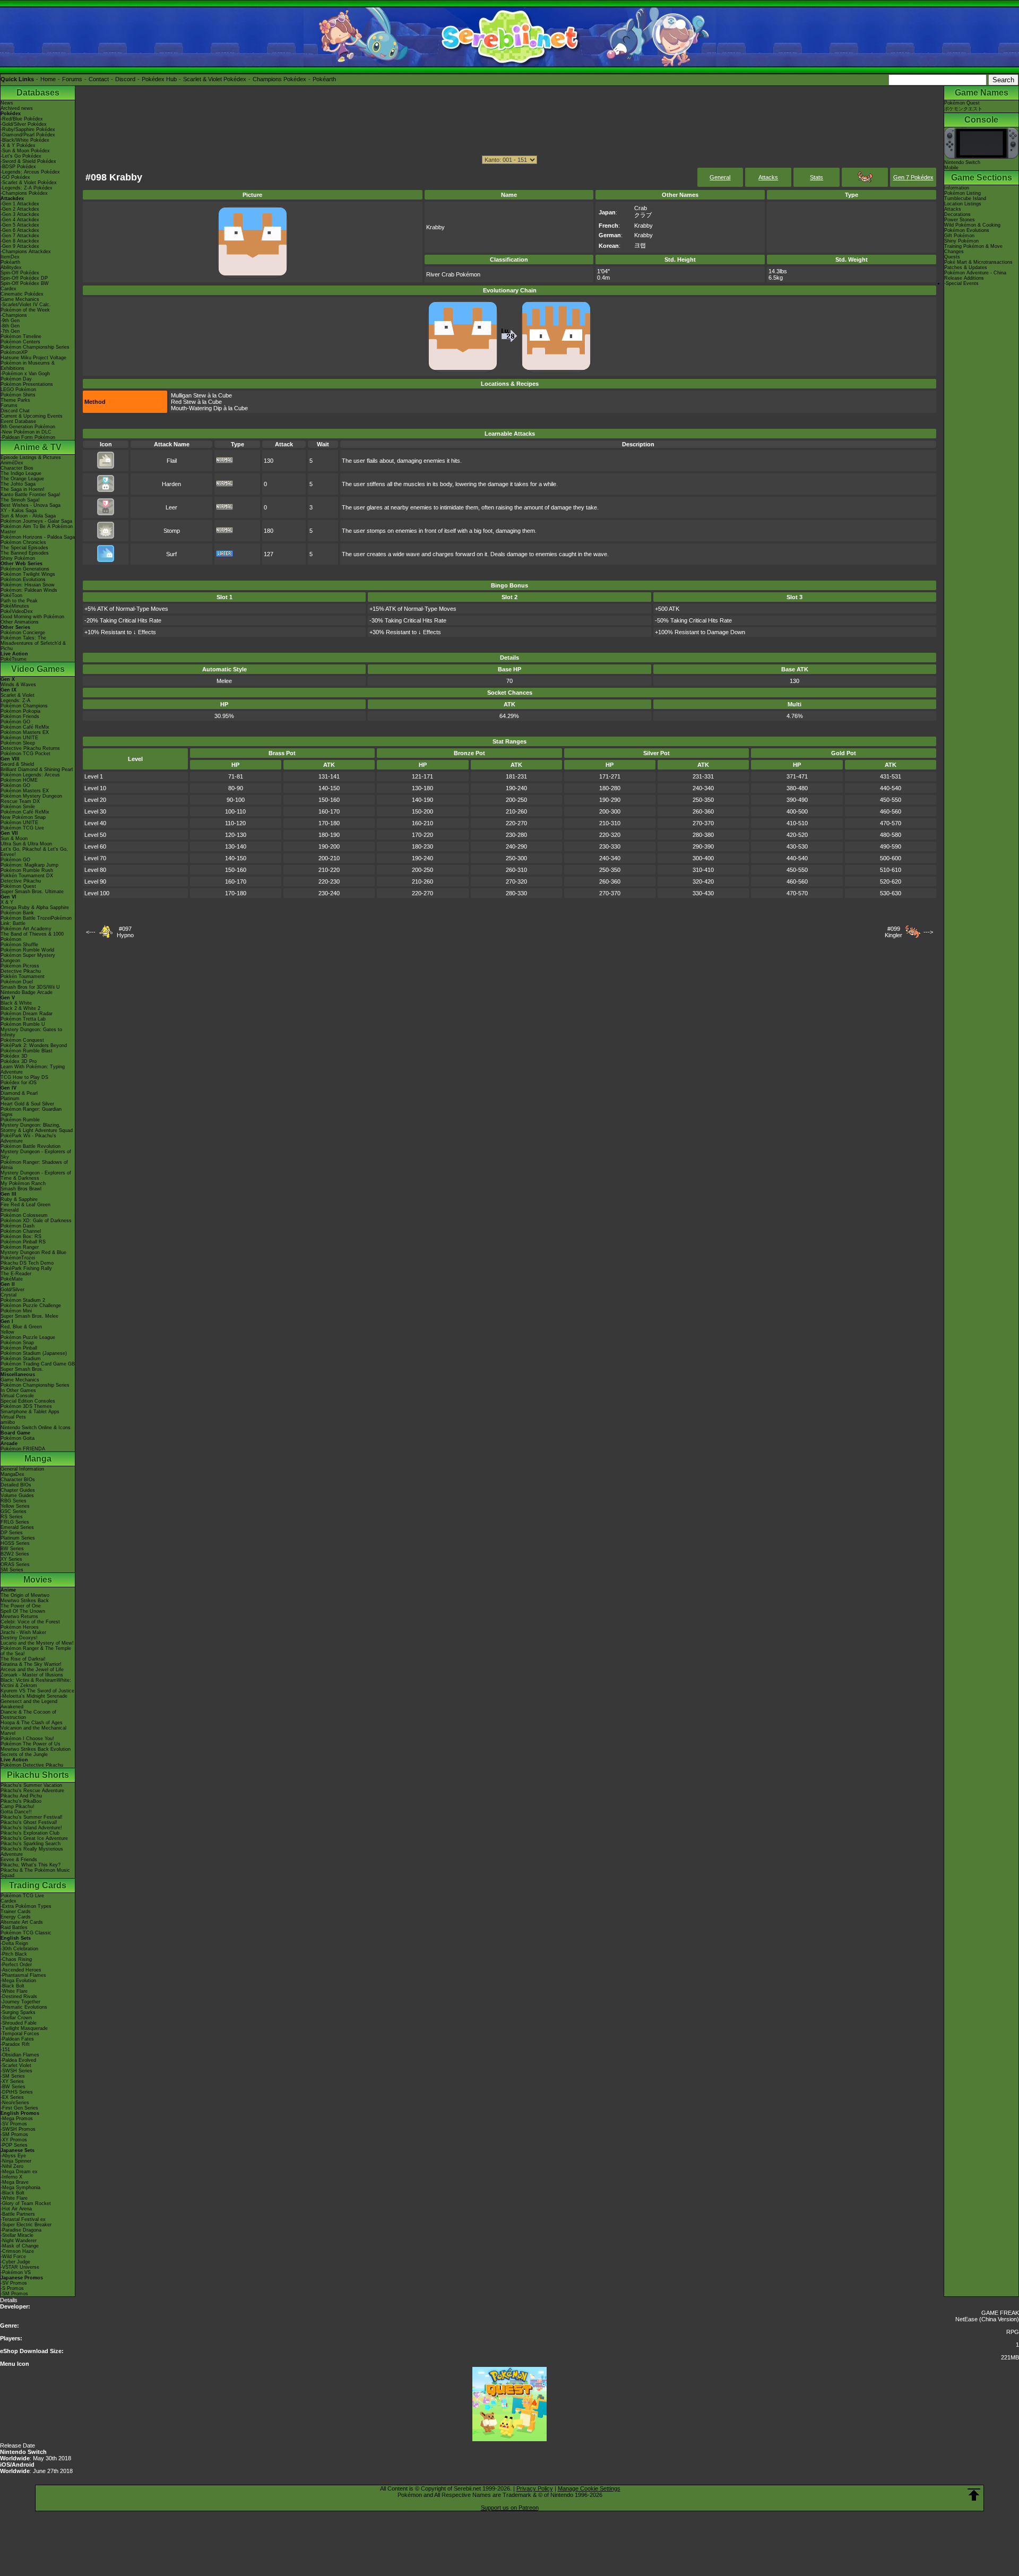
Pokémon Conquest (22, 1040)
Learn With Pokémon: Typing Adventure (33, 1069)
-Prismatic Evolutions (24, 2007)
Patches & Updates (966, 267)
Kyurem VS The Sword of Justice (37, 1691)
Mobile (951, 168)
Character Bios (17, 468)
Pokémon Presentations (27, 384)
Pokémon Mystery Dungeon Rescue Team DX (31, 799)
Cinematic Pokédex (22, 294)
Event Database (18, 421)
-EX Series (12, 2097)
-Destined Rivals (19, 1996)
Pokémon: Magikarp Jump (29, 865)
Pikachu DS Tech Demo (27, 1263)
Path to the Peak (19, 601)
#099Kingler (893, 932)
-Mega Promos (17, 2119)
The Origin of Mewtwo (25, 1595)
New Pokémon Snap (23, 817)
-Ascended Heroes (21, 1970)
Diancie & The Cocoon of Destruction (28, 1715)
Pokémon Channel (21, 1231)
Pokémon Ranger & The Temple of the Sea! (36, 1651)
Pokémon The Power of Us (31, 1744)
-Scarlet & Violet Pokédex (29, 183)
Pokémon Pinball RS (23, 1242)
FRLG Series (15, 1522)
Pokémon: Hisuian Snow (28, 585)
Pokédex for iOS (19, 1083)
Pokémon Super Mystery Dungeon (28, 958)
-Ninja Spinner (16, 2161)
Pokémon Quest (18, 886)
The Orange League (22, 479)
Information (957, 188)
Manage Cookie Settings (589, 2488)
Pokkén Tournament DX (27, 876)
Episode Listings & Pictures (31, 457)
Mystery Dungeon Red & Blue (33, 1252)
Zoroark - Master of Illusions (32, 1675)
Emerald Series (17, 1527)
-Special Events (961, 283)
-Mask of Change (20, 2246)
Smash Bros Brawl (21, 1189)
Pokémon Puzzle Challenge (31, 1306)
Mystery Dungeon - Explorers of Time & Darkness (36, 1175)
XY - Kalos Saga (19, 511)
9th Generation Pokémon (28, 427)
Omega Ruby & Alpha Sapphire (35, 907)
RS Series (12, 1517)
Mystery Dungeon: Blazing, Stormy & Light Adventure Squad (37, 1128)
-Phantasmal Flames (23, 1975)
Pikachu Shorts (38, 1775)
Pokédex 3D (14, 1056)
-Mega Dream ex (19, 2172)
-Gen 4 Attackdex (20, 220)
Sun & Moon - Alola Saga (28, 516)
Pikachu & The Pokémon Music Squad (35, 1873)
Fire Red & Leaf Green (25, 1205)
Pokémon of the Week (25, 310)
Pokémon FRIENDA (23, 1449)
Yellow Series (15, 1506)
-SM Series (13, 2076)
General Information (22, 1469)
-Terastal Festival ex (23, 2219)
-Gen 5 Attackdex (20, 225)
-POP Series (14, 2145)
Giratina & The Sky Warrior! (31, 1664)
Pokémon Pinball (19, 1348)
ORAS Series (15, 1564)
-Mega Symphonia (20, 2188)
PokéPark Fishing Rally (26, 1268)
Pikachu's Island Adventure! (31, 1828)
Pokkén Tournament (23, 976)
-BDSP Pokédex (18, 167)
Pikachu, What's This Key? (31, 1865)
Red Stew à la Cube (196, 402)
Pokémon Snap (17, 1343)
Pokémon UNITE (19, 738)
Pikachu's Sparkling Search (31, 1844)
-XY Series (12, 2081)
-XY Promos (14, 2140)
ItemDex (10, 257)
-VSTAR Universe (20, 2267)
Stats (817, 177)
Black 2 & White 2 (20, 1008)
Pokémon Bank (17, 913)
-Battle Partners (18, 2214)
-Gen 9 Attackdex (20, 246)
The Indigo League (21, 473)
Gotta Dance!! (16, 1812)
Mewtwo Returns (19, 1617)
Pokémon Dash (18, 1226)
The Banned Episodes (25, 553)
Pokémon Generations (25, 569)
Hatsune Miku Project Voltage (33, 358)
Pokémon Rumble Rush (27, 870)
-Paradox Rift (15, 2044)
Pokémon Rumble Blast (27, 1051)
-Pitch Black (14, 1954)
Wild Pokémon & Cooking (972, 225)
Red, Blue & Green (21, 1327)
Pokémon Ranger (20, 1247)
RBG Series (14, 1501)
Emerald (10, 1210)
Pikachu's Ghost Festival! (29, 1822)
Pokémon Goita (18, 1438)
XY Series (11, 1559)
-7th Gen (10, 331)
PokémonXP (14, 352)
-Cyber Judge (15, 2262)
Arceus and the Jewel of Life (32, 1670)
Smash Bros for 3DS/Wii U (30, 987)
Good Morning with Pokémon (32, 617)
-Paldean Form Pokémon (28, 437)
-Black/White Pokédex (25, 140)
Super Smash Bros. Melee (29, 1316)
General (720, 177)
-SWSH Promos (18, 2129)
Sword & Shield (17, 764)
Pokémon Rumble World (27, 950)
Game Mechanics (20, 299)
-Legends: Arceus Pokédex (30, 172)
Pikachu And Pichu (21, 1796)
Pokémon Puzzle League (28, 1337)
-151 (5, 2050)
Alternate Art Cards (22, 1922)
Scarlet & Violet (18, 695)
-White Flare (14, 1991)
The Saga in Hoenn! (23, 489)
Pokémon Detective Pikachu (32, 1765)
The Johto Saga (18, 484)
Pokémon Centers (20, 342)
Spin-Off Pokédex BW (25, 283)
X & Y (7, 902)
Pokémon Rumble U (23, 1024)
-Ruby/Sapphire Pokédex (28, 129)
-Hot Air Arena (16, 2209)
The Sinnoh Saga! (20, 500)
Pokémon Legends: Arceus (30, 775)
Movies (38, 1580)
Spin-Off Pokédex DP (24, 278)
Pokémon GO (15, 722)
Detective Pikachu (21, 881)
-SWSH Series (16, 2071)
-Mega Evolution (18, 1981)
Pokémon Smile (18, 807)
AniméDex (12, 463)
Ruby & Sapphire (19, 1199)
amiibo (8, 1422)
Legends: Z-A (15, 701)
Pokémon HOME (19, 780)
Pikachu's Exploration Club (30, 1833)
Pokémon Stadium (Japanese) (34, 1353)
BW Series (12, 1549)
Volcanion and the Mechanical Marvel (33, 1731)
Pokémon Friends (20, 716)
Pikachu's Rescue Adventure (32, 1791)
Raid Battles (14, 1927)
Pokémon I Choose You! (27, 1739)
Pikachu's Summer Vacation (31, 1785)
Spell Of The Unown (23, 1611)
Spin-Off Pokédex (20, 273)
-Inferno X (11, 2177)
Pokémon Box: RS (21, 1237)
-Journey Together (20, 2002)
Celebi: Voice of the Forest (30, 1622)
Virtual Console (17, 1396)
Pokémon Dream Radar (27, 1014)
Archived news (17, 108)
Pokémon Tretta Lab (23, 1019)
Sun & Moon (14, 839)
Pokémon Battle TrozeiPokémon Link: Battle (36, 921)
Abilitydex (11, 267)
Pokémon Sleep (18, 743)
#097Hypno (125, 932)
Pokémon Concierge (23, 633)
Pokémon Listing (962, 193)
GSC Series (14, 1511)
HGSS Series (15, 1543)
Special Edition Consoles (28, 1401)
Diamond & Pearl (19, 1093)
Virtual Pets (13, 1417)
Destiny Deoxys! (19, 1638)
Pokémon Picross (20, 966)
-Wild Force (13, 2257)
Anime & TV (38, 447)
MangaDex (12, 1474)
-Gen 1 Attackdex (20, 204)
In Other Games (18, 1390)
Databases (38, 93)
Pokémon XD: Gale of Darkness (36, 1221)
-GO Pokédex (15, 177)
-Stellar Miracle (17, 2235)
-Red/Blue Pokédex (22, 119)
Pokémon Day (16, 379)
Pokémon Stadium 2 (23, 1300)
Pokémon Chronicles (23, 542)
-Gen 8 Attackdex (20, 241)
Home (48, 79)
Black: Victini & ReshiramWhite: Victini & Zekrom (36, 1683)
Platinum (10, 1099)
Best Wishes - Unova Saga (31, 505)
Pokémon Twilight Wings (28, 574)
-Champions (14, 315)
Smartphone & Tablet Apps (30, 1412)
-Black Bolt (12, 1986)
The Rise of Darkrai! (23, 1659)
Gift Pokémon (959, 236)
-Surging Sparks (18, 2012)
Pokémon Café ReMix (25, 727)
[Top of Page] (974, 2495)
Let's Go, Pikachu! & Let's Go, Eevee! (34, 852)
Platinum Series (18, 1538)
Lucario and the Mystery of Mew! (37, 1643)
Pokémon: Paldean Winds (29, 590)
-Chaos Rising (16, 1959)
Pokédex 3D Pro (19, 1061)
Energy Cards (16, 1917)
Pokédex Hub (159, 79)
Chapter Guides (18, 1490)
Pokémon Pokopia (20, 711)
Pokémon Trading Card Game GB (38, 1364)
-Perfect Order (16, 1965)
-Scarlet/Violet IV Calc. (26, 305)
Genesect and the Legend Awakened (29, 1704)
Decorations (957, 214)
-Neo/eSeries (15, 2103)
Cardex (8, 289)
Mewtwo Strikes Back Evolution (36, 1749)
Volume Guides (17, 1496)
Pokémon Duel (17, 982)
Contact (99, 79)
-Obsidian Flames (20, 2055)
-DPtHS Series (17, 2092)
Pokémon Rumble (20, 1120)
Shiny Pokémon (18, 558)
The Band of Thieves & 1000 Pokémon (32, 937)
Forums (72, 79)
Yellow (7, 1332)
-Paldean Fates (17, 2039)
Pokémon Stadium (21, 1359)
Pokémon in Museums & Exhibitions (28, 366)
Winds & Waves (18, 685)
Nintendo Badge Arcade (27, 992)
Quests (952, 257)
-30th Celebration (19, 1949)
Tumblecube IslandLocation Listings (965, 201)
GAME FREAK (1000, 2313)
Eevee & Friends (19, 1860)
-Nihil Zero (12, 2166)
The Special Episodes (24, 548)
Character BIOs (18, 1480)
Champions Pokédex (279, 79)
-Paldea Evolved (18, 2060)
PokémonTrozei (18, 1258)
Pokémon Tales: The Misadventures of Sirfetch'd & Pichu (33, 643)
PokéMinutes (15, 606)
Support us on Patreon (510, 2508)
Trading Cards (38, 1885)
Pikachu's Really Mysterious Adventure (32, 1852)
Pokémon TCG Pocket (25, 754)
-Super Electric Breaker (26, 2225)
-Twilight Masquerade (24, 2028)
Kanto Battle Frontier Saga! (31, 495)
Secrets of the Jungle (24, 1754)
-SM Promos (14, 2134)
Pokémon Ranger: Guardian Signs (31, 1112)
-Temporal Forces (20, 2034)
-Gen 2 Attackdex (20, 209)
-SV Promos (14, 2124)
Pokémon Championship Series (35, 347)
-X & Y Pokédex (18, 145)
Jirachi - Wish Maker (23, 1632)
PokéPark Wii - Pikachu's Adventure (28, 1138)
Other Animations (20, 622)
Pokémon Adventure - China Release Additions (975, 275)
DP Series (12, 1533)
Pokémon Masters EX (25, 732)
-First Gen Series (19, 2108)
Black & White (16, 1003)
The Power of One (21, 1606)
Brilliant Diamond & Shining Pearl (37, 770)
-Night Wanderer (19, 2241)
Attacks (768, 177)
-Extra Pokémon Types (26, 1906)
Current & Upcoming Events (32, 416)
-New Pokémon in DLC (26, 432)
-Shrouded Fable (19, 2023)
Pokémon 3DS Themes (26, 1406)
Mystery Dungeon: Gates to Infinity (31, 1032)
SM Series (12, 1570)
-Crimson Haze (17, 2251)
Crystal (8, 1295)
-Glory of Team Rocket (26, 2203)
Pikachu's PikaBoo (21, 1801)
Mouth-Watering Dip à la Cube (209, 408)
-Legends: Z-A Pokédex (27, 188)
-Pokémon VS (16, 2272)
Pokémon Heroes (20, 1627)
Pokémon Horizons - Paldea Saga (38, 537)
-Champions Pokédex (24, 193)
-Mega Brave (15, 2182)
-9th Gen (10, 321)
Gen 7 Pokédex (913, 177)
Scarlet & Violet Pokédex (215, 79)
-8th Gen (10, 326)
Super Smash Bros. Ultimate (32, 892)
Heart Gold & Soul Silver (27, 1104)
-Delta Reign (14, 1943)
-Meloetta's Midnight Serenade (34, 1696)
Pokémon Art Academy (26, 929)
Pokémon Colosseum (24, 1215)
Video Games (38, 669)
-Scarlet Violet (16, 2065)
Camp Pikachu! (18, 1806)
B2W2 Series (15, 1554)
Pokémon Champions (24, 706)
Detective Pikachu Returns (30, 748)
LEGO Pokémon (18, 390)
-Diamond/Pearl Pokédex (28, 135)
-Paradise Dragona (21, 2230)
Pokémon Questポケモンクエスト (963, 106)
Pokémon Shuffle (19, 945)
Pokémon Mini (16, 1311)
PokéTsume (14, 659)
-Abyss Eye (13, 2156)
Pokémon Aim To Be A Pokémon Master (37, 529)
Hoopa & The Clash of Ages (32, 1723)
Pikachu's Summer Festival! (32, 1817)
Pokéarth (324, 79)
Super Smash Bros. (22, 1369)
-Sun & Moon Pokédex (25, 151)
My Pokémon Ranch (23, 1183)
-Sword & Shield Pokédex (28, 161)
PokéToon (11, 595)
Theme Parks (15, 400)
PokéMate (12, 1279)
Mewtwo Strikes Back (25, 1601)
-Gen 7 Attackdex (20, 236)
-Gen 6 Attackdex (20, 230)
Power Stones (960, 220)
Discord (125, 79)
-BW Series (13, 2087)
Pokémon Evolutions (23, 580)
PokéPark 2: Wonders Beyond (34, 1045)
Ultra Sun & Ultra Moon (26, 844)
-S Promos (12, 2288)
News (7, 103)
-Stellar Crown (16, 2018)
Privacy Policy (535, 2488)
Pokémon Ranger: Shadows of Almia (34, 1165)
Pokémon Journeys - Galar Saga (36, 521)
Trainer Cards (16, 1912)
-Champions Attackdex (26, 252)
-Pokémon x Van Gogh (25, 374)
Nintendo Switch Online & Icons (36, 1428)
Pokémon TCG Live (22, 828)
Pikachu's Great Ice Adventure (34, 1838)
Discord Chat (15, 411)
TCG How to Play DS (24, 1077)
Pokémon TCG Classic (26, 1933)
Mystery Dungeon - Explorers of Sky (36, 1154)
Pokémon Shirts (18, 395)
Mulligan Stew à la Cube (201, 395)
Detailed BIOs (16, 1485)
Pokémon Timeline (21, 336)
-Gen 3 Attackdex (20, 214)
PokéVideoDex (17, 611)
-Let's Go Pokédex (21, 156)
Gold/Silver (12, 1290)
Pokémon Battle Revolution (31, 1146)
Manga (38, 1459)
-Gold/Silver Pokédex (24, 124)
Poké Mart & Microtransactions (978, 262)
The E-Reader (16, 1274)
